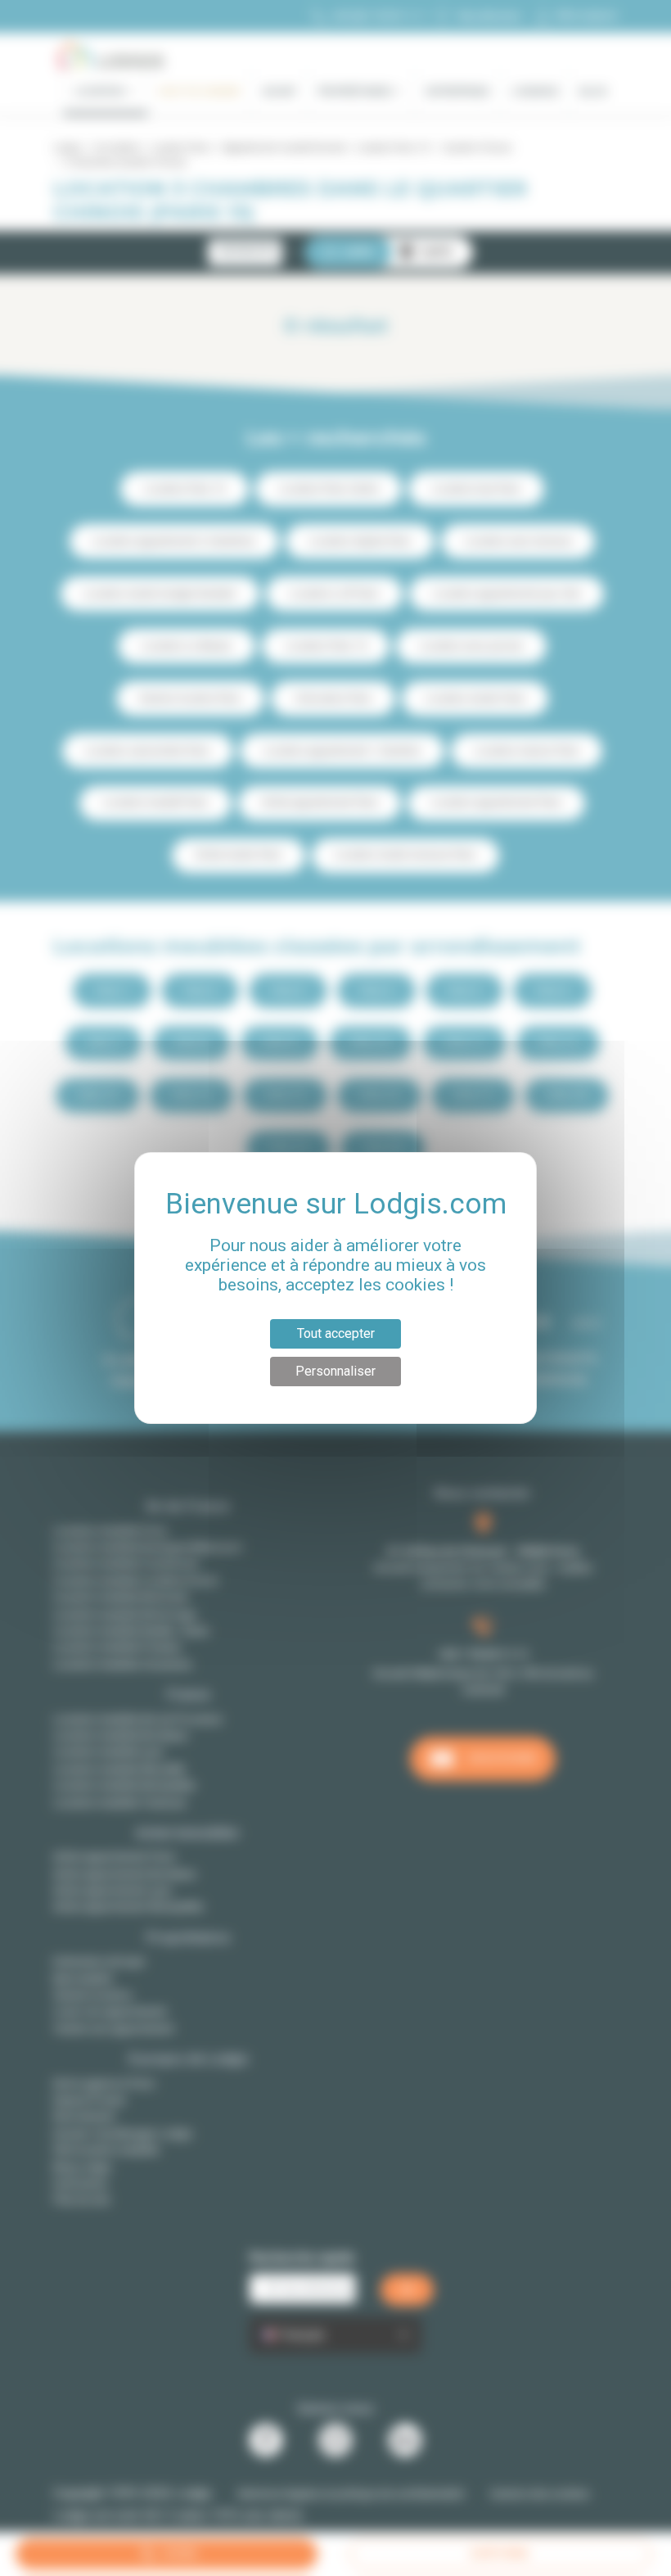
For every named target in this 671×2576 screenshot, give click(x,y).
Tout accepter (336, 1333)
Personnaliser (335, 1371)
